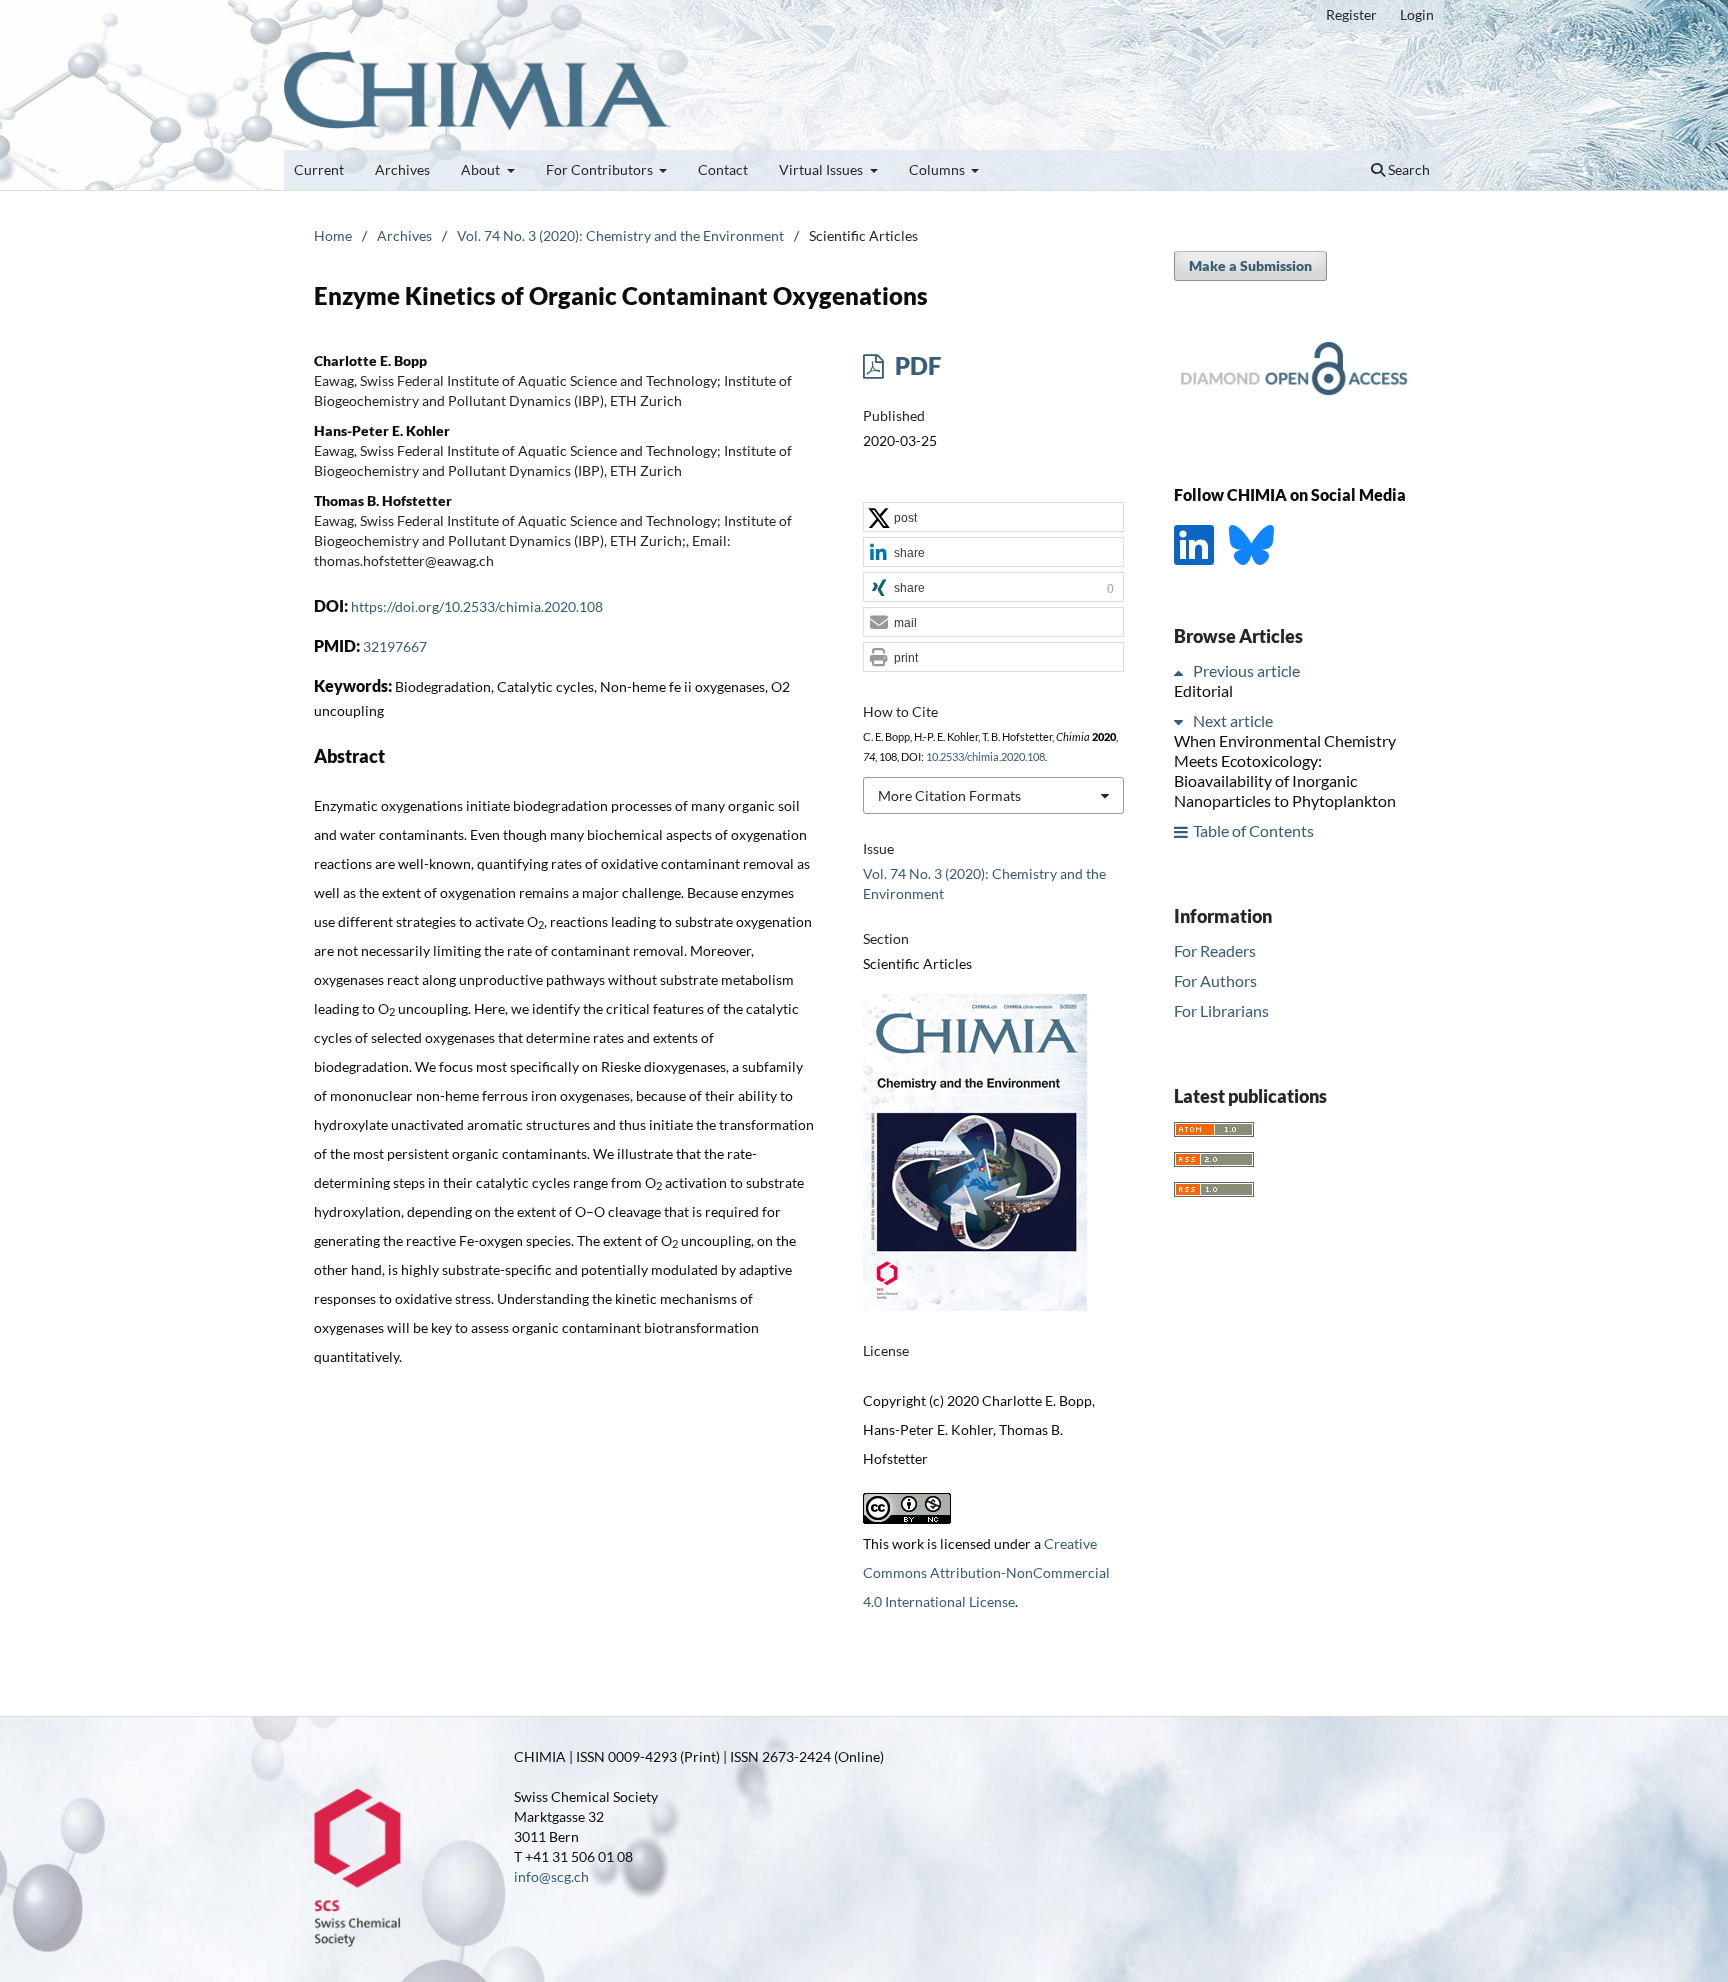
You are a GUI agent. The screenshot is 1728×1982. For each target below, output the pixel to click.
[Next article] (1182, 721)
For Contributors (601, 169)
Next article (1233, 721)
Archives (402, 169)
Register (1351, 14)
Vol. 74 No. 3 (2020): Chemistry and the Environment (620, 235)
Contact (723, 169)
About (482, 169)
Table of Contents (1253, 831)
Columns (938, 169)
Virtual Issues (822, 169)
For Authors (1215, 980)
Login (1417, 14)
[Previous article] (1182, 671)
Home (333, 235)
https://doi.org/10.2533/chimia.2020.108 (477, 606)
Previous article (1246, 671)
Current (319, 169)
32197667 (395, 646)
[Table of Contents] (1182, 831)
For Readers (1215, 950)
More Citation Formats (949, 795)
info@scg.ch (551, 1876)
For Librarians (1221, 1010)
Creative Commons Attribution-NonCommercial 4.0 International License (986, 1572)
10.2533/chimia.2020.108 (985, 757)
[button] (993, 518)
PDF (915, 365)
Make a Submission (1250, 265)
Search (1407, 169)
